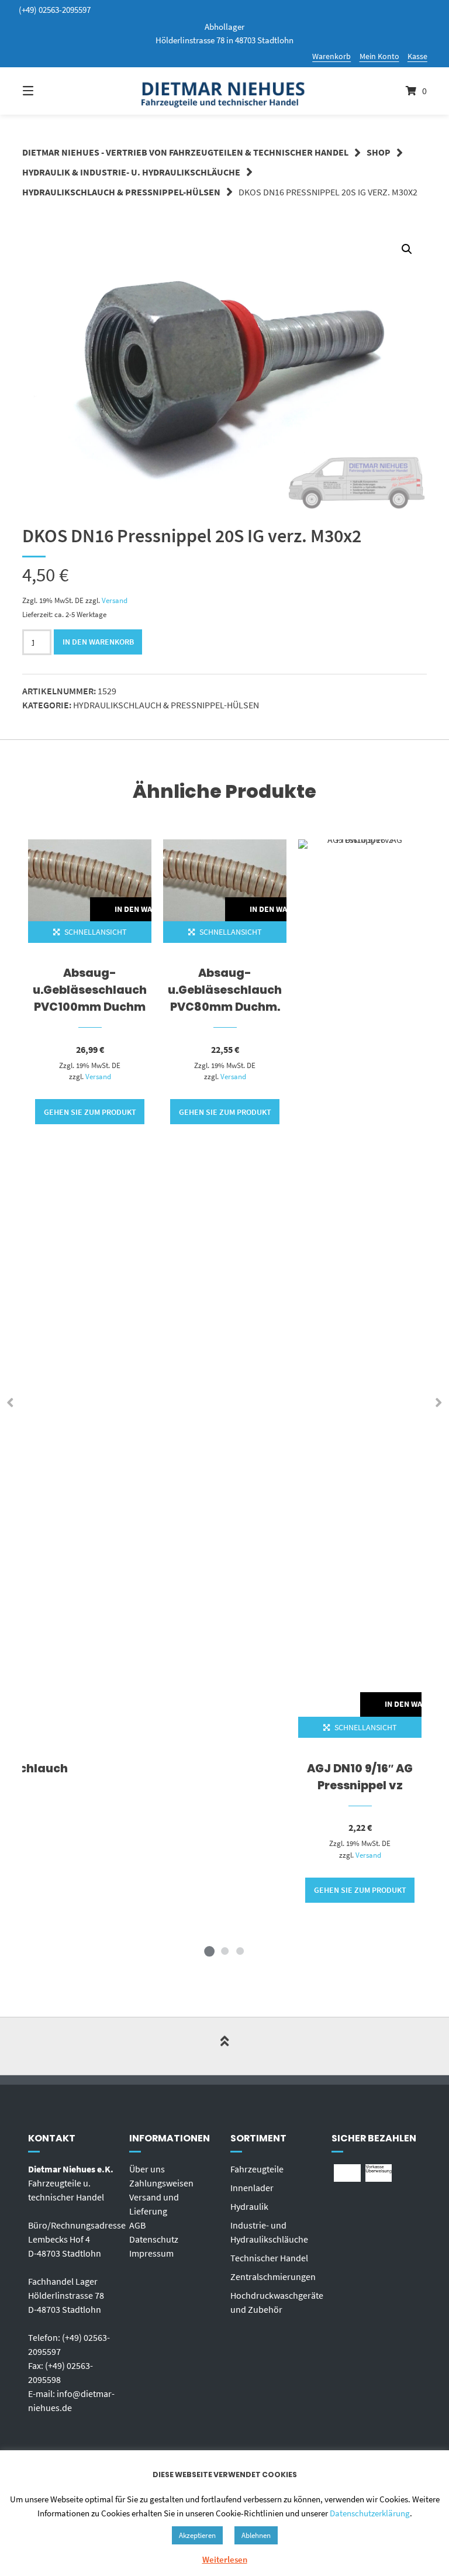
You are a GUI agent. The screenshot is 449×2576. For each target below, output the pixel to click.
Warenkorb (331, 56)
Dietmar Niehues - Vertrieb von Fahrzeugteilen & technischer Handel (185, 152)
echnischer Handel (272, 2258)
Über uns (147, 2169)
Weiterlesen (225, 2559)
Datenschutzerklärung (370, 2513)
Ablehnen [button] (256, 2535)
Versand (115, 600)
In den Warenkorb (98, 642)
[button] (407, 249)
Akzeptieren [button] (197, 2535)
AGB (137, 2225)
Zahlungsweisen (161, 2183)
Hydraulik (249, 2206)
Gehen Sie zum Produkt (90, 1112)
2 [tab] (224, 1951)
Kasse (417, 56)
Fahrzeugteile (257, 2169)
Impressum (151, 2253)
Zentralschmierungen (273, 2277)
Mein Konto (379, 56)
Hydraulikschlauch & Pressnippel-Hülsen (121, 192)
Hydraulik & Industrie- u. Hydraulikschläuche (131, 172)
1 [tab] (209, 1951)
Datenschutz (154, 2239)
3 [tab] (240, 1951)
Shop (379, 152)
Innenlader (252, 2188)
